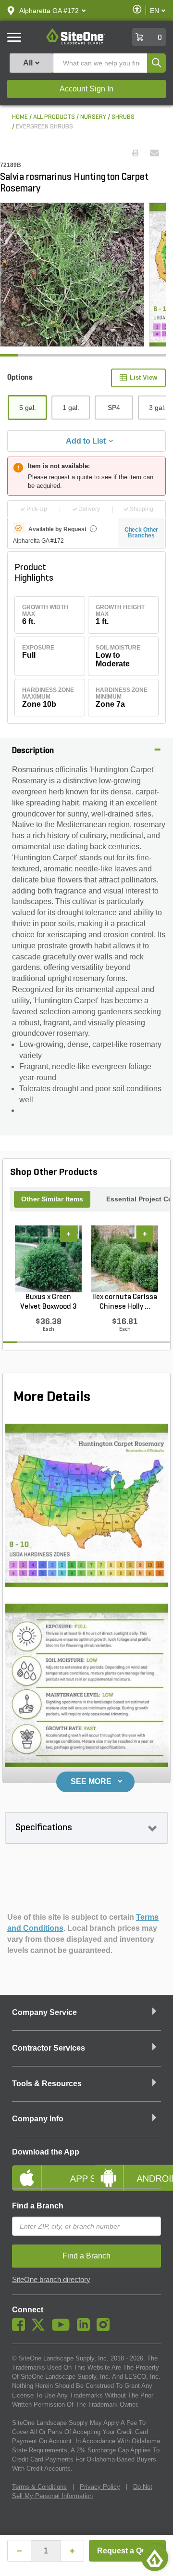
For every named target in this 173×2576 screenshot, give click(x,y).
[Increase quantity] (72, 2551)
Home (20, 117)
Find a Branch (38, 2206)
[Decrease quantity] (19, 2551)
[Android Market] (127, 2170)
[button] (49, 11)
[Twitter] (41, 2329)
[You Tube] (63, 2329)
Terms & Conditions (39, 2487)
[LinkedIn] (86, 2329)
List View (143, 377)
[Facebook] (21, 2329)
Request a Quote (128, 2551)
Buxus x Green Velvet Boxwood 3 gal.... (49, 1302)
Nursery (93, 117)
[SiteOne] (76, 43)
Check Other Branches (142, 533)
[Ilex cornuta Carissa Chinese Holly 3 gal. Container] (125, 1259)
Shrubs (123, 117)
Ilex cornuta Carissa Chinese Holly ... (125, 1302)
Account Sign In (86, 89)
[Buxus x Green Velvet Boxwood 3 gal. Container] (48, 1259)
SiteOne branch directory (51, 2280)
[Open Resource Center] (155, 2558)
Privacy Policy (100, 2487)
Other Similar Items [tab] (52, 1199)
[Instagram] (105, 2329)
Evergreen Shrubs (44, 127)
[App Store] (46, 2170)
